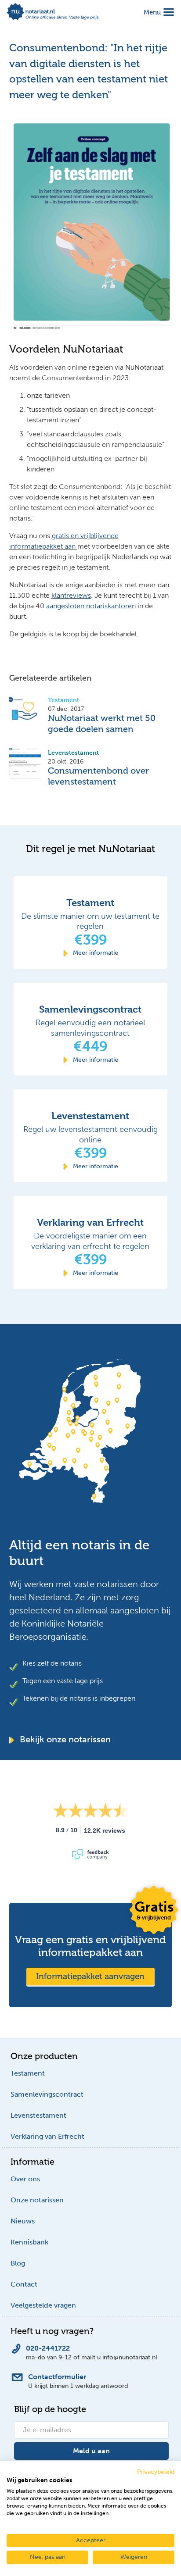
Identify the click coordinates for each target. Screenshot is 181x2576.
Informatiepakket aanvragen (90, 1976)
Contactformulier (57, 2377)
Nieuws (23, 2221)
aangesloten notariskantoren (91, 606)
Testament (28, 2073)
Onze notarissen (37, 2200)
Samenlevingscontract (47, 2094)
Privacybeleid (156, 2472)
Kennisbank (29, 2242)
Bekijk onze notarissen (64, 1739)
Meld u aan (91, 2451)
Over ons (25, 2179)
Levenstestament (38, 2115)
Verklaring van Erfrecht (47, 2136)
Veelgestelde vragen (43, 2305)
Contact (24, 2284)
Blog (18, 2263)
